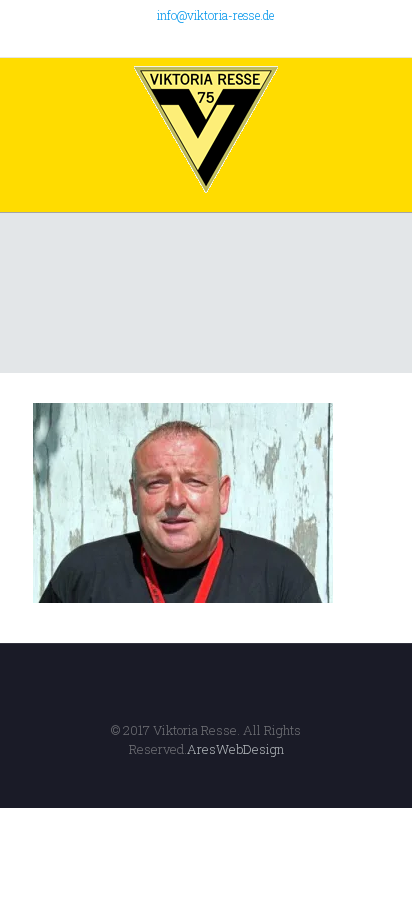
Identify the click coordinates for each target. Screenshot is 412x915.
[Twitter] (193, 40)
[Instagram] (245, 40)
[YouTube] (219, 40)
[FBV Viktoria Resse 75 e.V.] (206, 130)
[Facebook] (167, 40)
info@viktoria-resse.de (215, 15)
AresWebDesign (235, 749)
